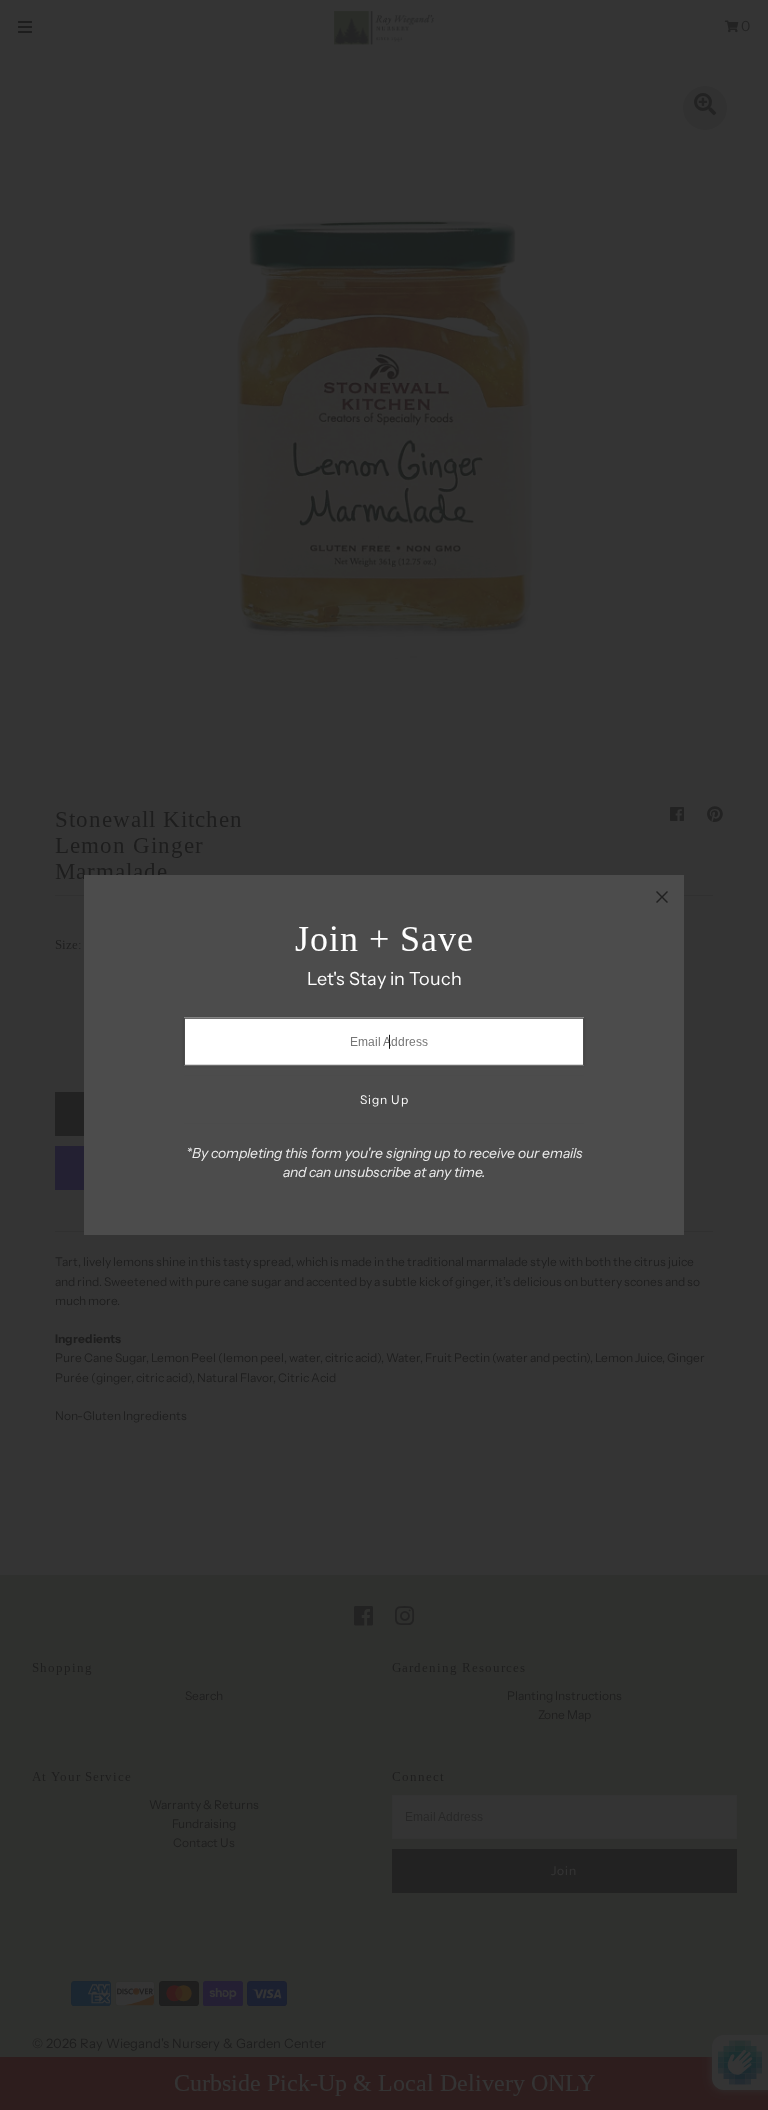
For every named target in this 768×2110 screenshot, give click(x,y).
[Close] (662, 897)
